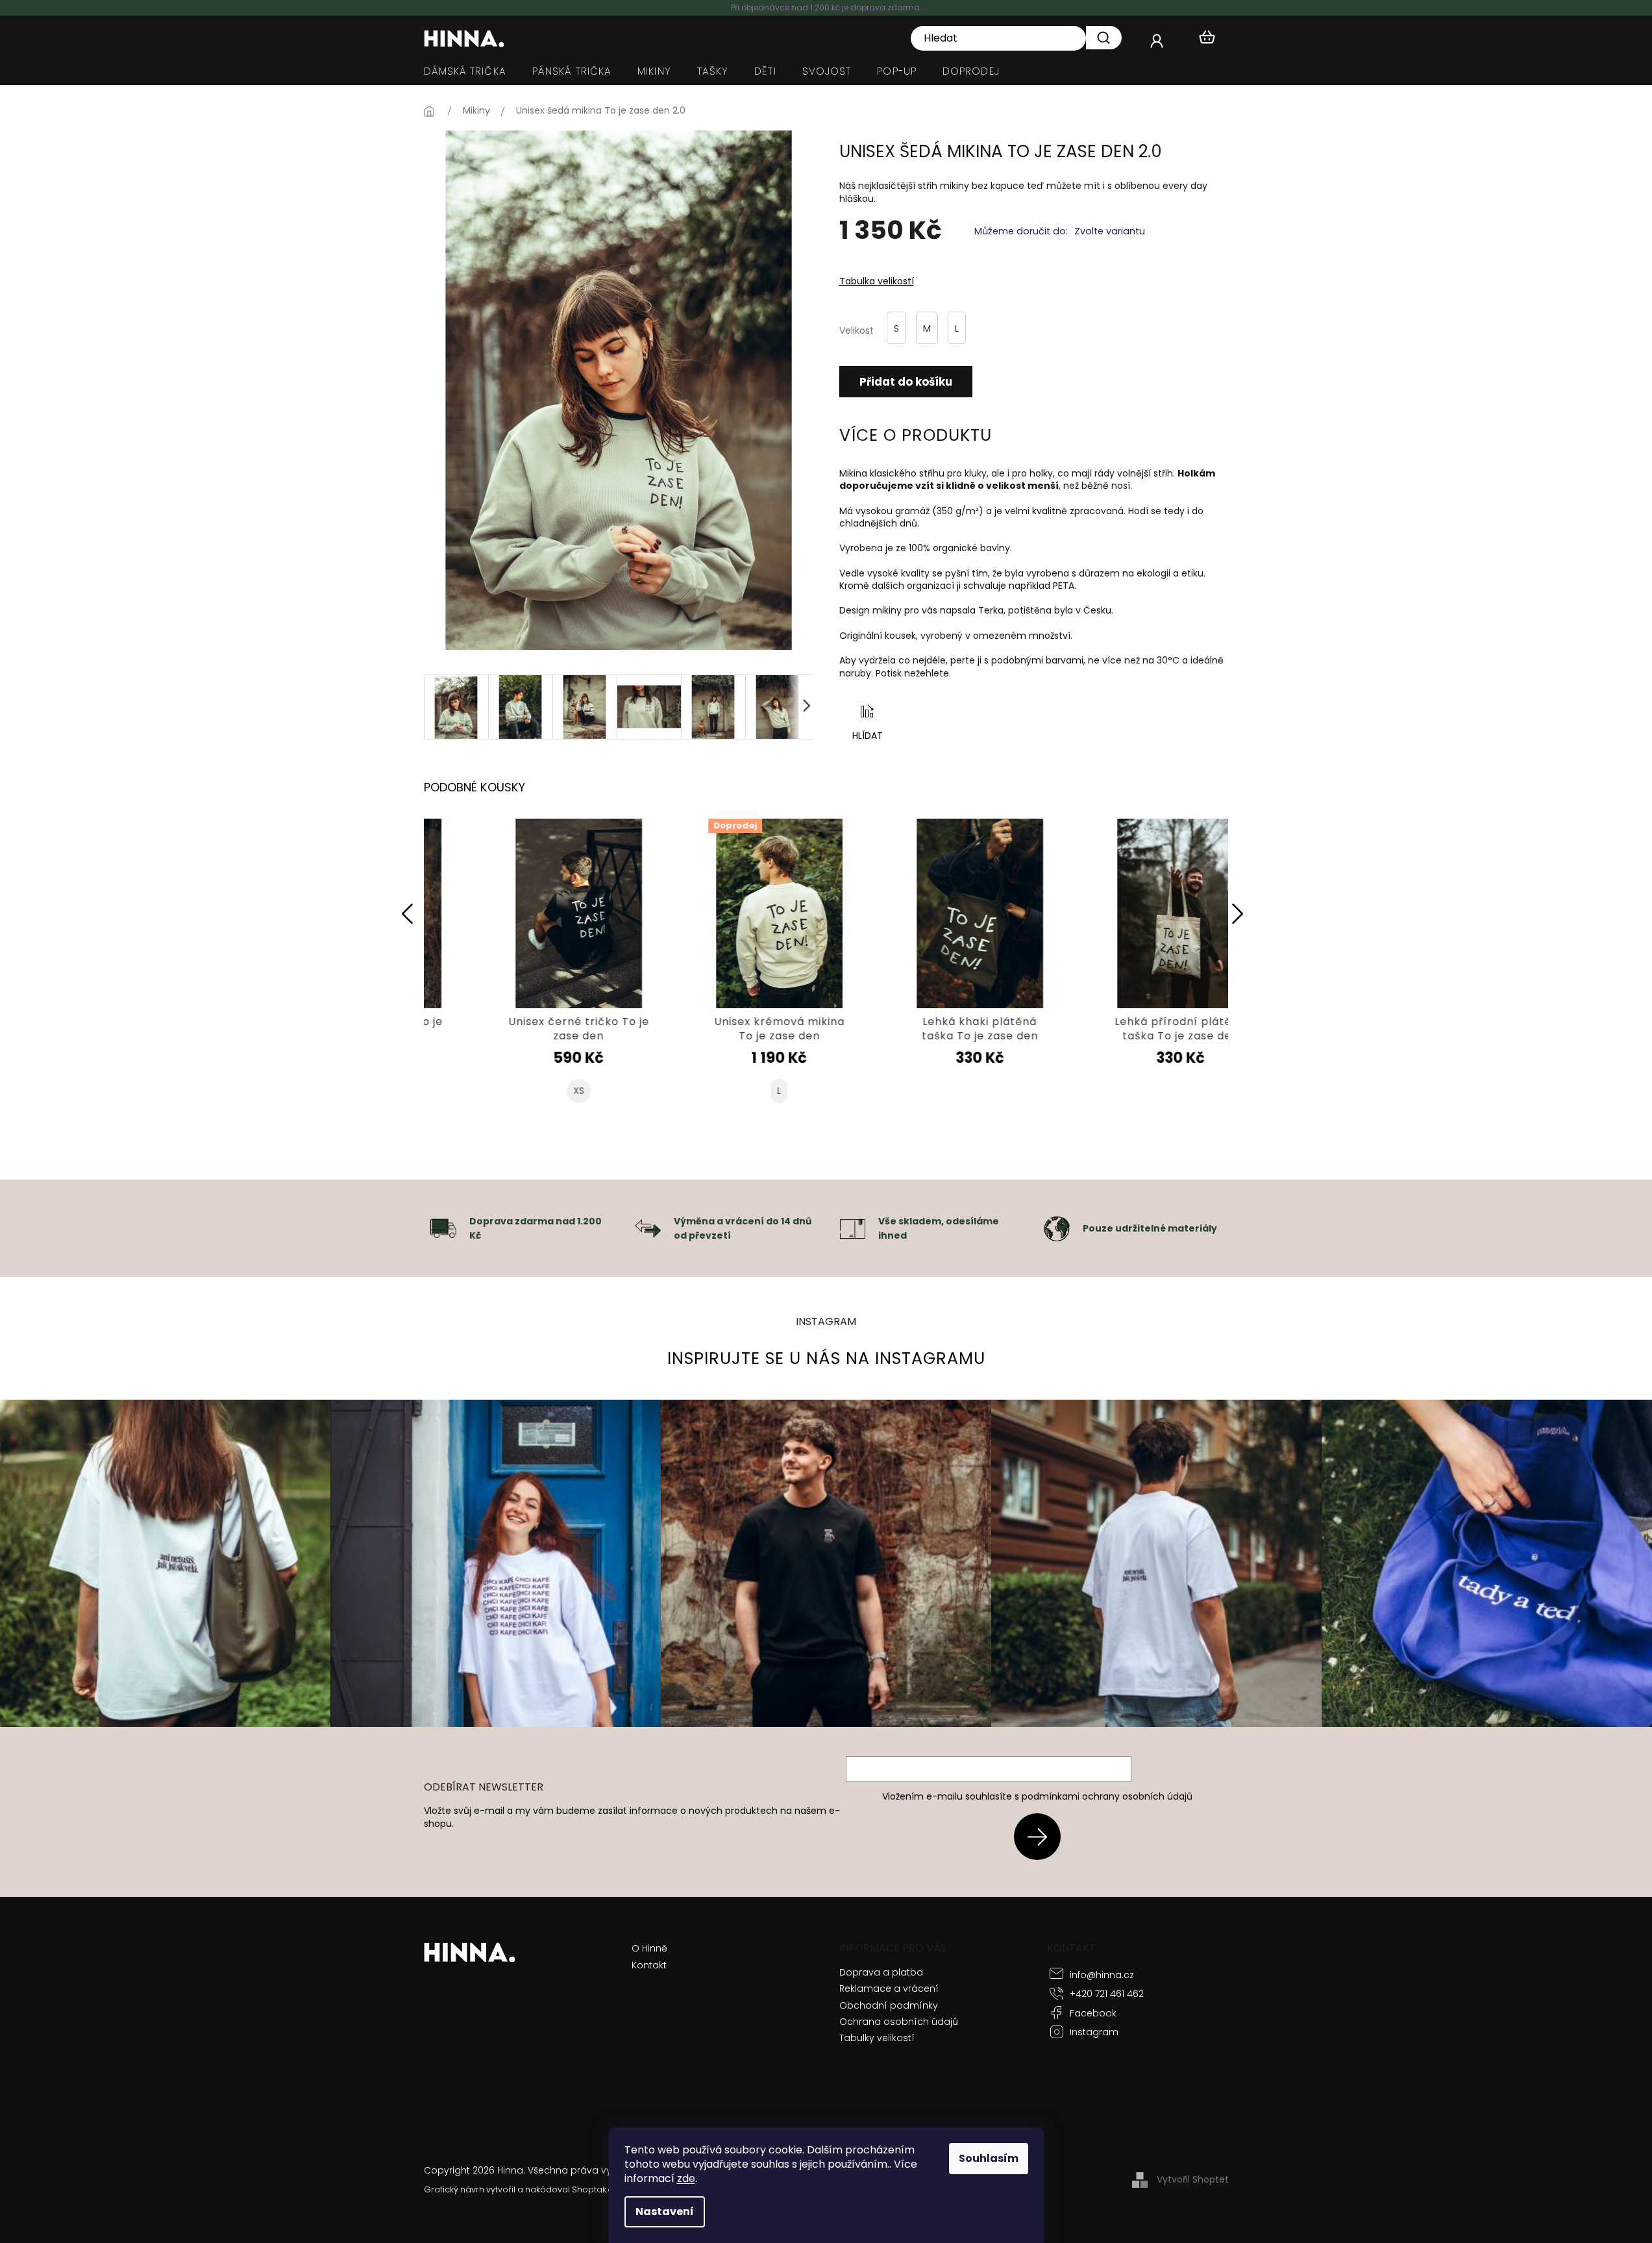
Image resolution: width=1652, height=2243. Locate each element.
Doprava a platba (881, 1972)
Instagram (1094, 2032)
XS (524, 1091)
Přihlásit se (1042, 1836)
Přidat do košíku (906, 382)
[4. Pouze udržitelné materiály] (1057, 1228)
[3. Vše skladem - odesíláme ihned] (852, 1228)
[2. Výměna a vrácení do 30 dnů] (648, 1228)
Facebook (1093, 2013)
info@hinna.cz (1102, 1975)
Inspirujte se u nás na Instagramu (826, 1359)
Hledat (1104, 38)
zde (686, 2178)
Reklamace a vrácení (889, 1989)
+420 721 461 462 (1107, 1994)
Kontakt (649, 1965)
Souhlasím (989, 2158)
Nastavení (665, 2212)
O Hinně (649, 1949)
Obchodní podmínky (889, 2005)
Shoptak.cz (594, 2189)
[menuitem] (465, 71)
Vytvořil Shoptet (1193, 2179)
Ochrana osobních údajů (899, 2022)
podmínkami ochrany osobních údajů (1107, 1796)
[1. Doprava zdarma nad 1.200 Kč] (443, 1228)
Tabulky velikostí (877, 2038)
